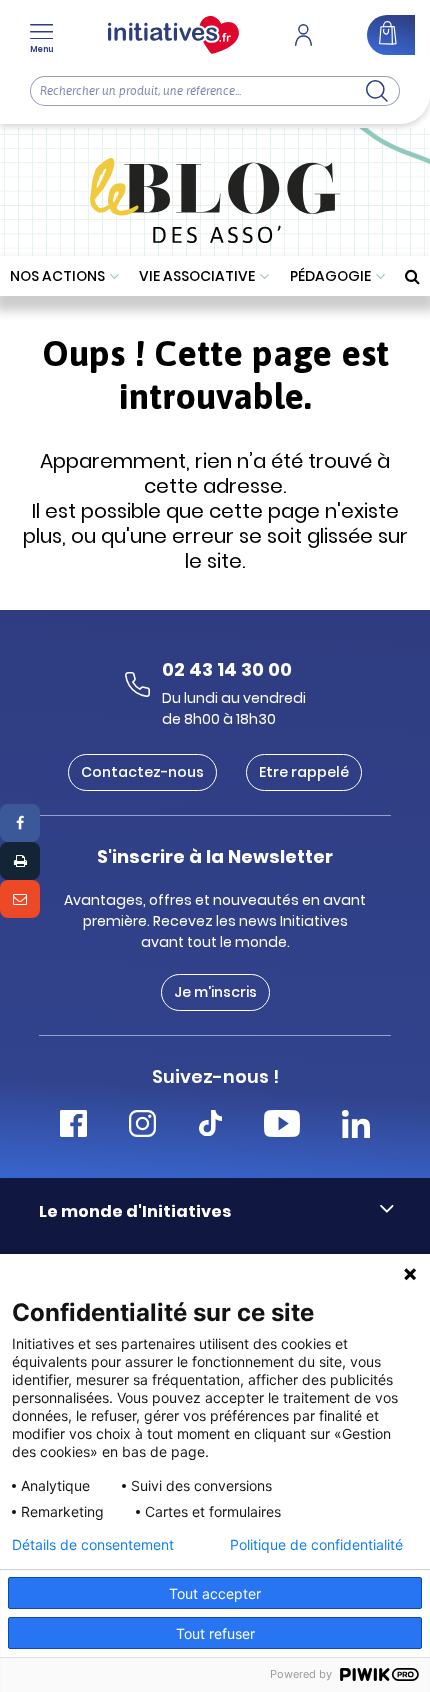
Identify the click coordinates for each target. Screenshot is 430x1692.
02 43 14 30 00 (227, 669)
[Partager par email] (20, 899)
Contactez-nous (142, 772)
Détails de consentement (93, 1545)
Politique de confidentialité (316, 1545)
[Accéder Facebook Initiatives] (73, 1126)
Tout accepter (215, 1593)
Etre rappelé (304, 772)
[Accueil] (173, 35)
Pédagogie (330, 276)
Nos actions (57, 276)
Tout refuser (215, 1633)
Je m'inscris (215, 992)
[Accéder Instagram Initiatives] (142, 1126)
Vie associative (197, 276)
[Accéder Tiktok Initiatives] (210, 1126)
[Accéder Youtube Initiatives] (282, 1126)
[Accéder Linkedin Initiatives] (356, 1126)
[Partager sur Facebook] (20, 823)
